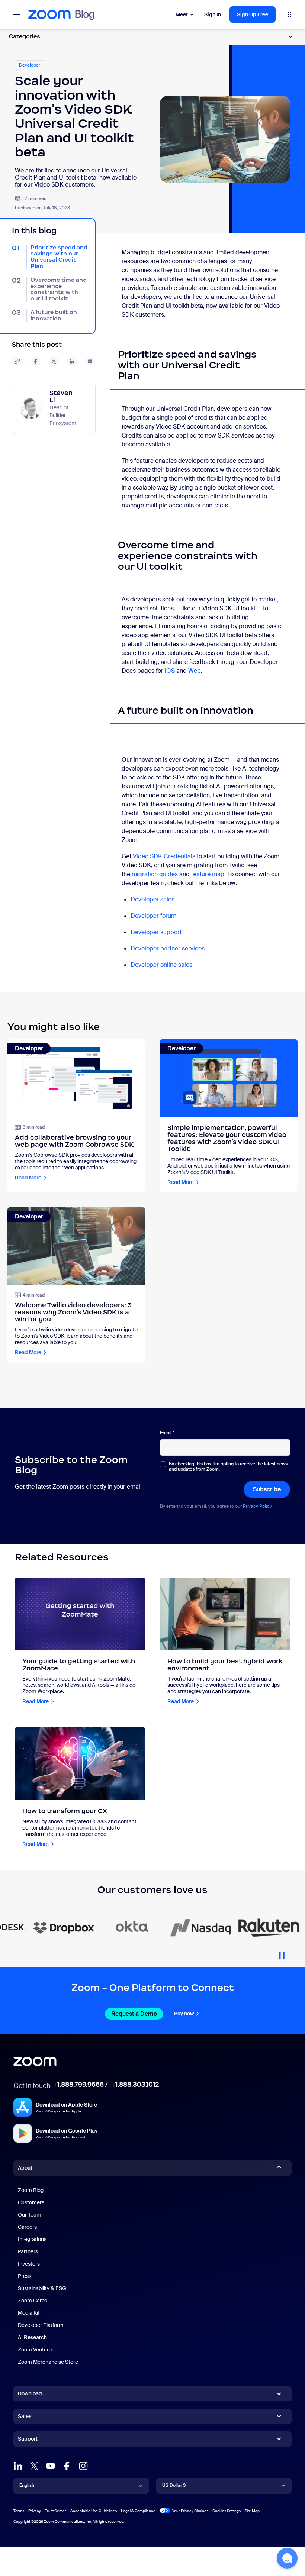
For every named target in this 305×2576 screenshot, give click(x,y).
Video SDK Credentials (164, 856)
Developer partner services (168, 948)
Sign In (213, 14)
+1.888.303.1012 (135, 2085)
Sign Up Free (253, 14)
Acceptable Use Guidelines (94, 2511)
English (27, 2485)
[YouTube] (51, 2466)
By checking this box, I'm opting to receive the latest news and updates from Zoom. (228, 1467)
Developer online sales (162, 965)
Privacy (35, 2511)
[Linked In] (18, 2466)
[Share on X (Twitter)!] (54, 361)
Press (25, 2276)
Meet (182, 14)
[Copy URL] (17, 361)
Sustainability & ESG (42, 2288)
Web (195, 671)
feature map (208, 874)
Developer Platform (41, 2325)
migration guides (155, 874)
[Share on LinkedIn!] (72, 361)
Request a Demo (134, 2014)
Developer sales (152, 899)
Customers (31, 2202)
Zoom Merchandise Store (48, 2362)
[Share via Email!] (90, 361)
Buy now (184, 2014)
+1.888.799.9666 (78, 2085)
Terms (19, 2511)
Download (30, 2393)
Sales (25, 2416)
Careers (27, 2227)
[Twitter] (34, 2466)
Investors (29, 2264)
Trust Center (56, 2511)
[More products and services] (288, 14)
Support (28, 2440)
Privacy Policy (257, 1506)
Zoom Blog (31, 2190)
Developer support (156, 932)
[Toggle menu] (16, 14)
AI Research (32, 2337)
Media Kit (29, 2313)
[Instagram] (83, 2466)
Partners (28, 2251)
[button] (287, 2558)
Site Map (252, 2511)
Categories (25, 36)
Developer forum (153, 916)
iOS (170, 671)
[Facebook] (67, 2466)
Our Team (30, 2215)
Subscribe (267, 1489)
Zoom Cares (33, 2301)
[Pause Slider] (282, 1953)
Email (167, 1433)
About (25, 2168)
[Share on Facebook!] (36, 361)
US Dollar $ (174, 2485)
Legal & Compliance (138, 2511)
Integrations (32, 2239)
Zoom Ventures (36, 2350)
